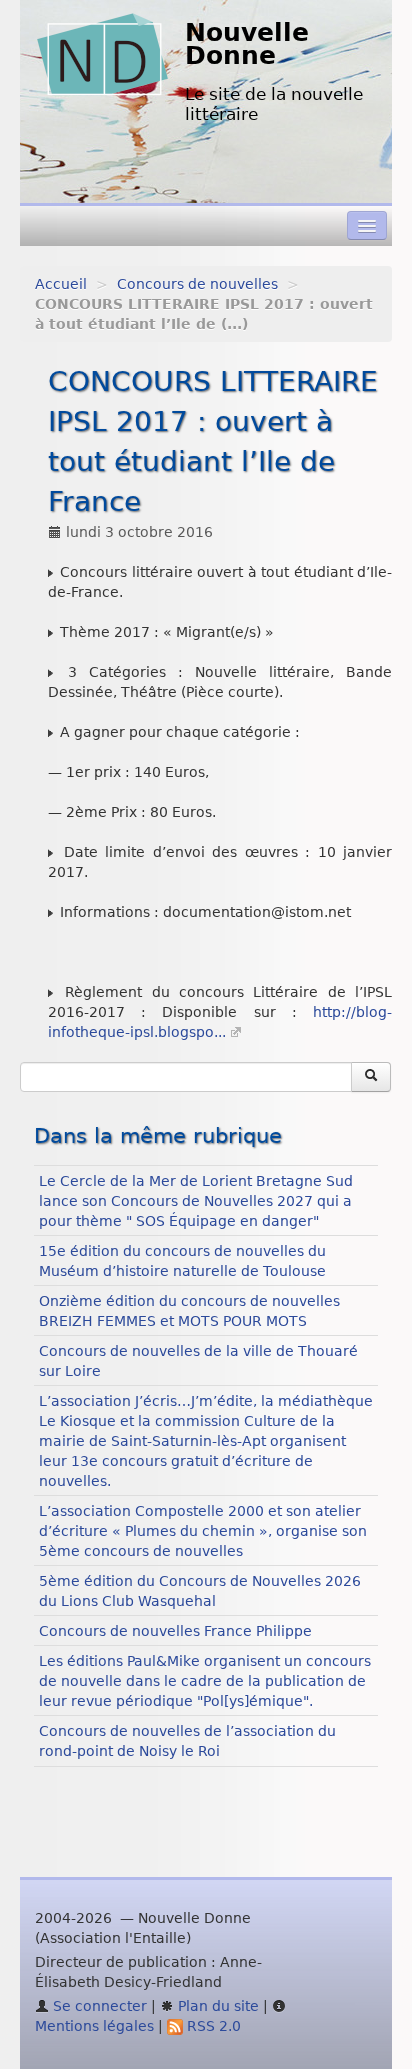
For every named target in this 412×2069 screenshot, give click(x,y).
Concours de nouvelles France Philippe (175, 1631)
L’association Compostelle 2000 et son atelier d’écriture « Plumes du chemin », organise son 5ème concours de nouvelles (203, 1531)
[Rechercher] (371, 1077)
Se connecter (98, 2006)
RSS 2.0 (212, 2026)
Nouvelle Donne (247, 44)
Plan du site (216, 2006)
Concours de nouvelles (197, 284)
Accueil (61, 284)
